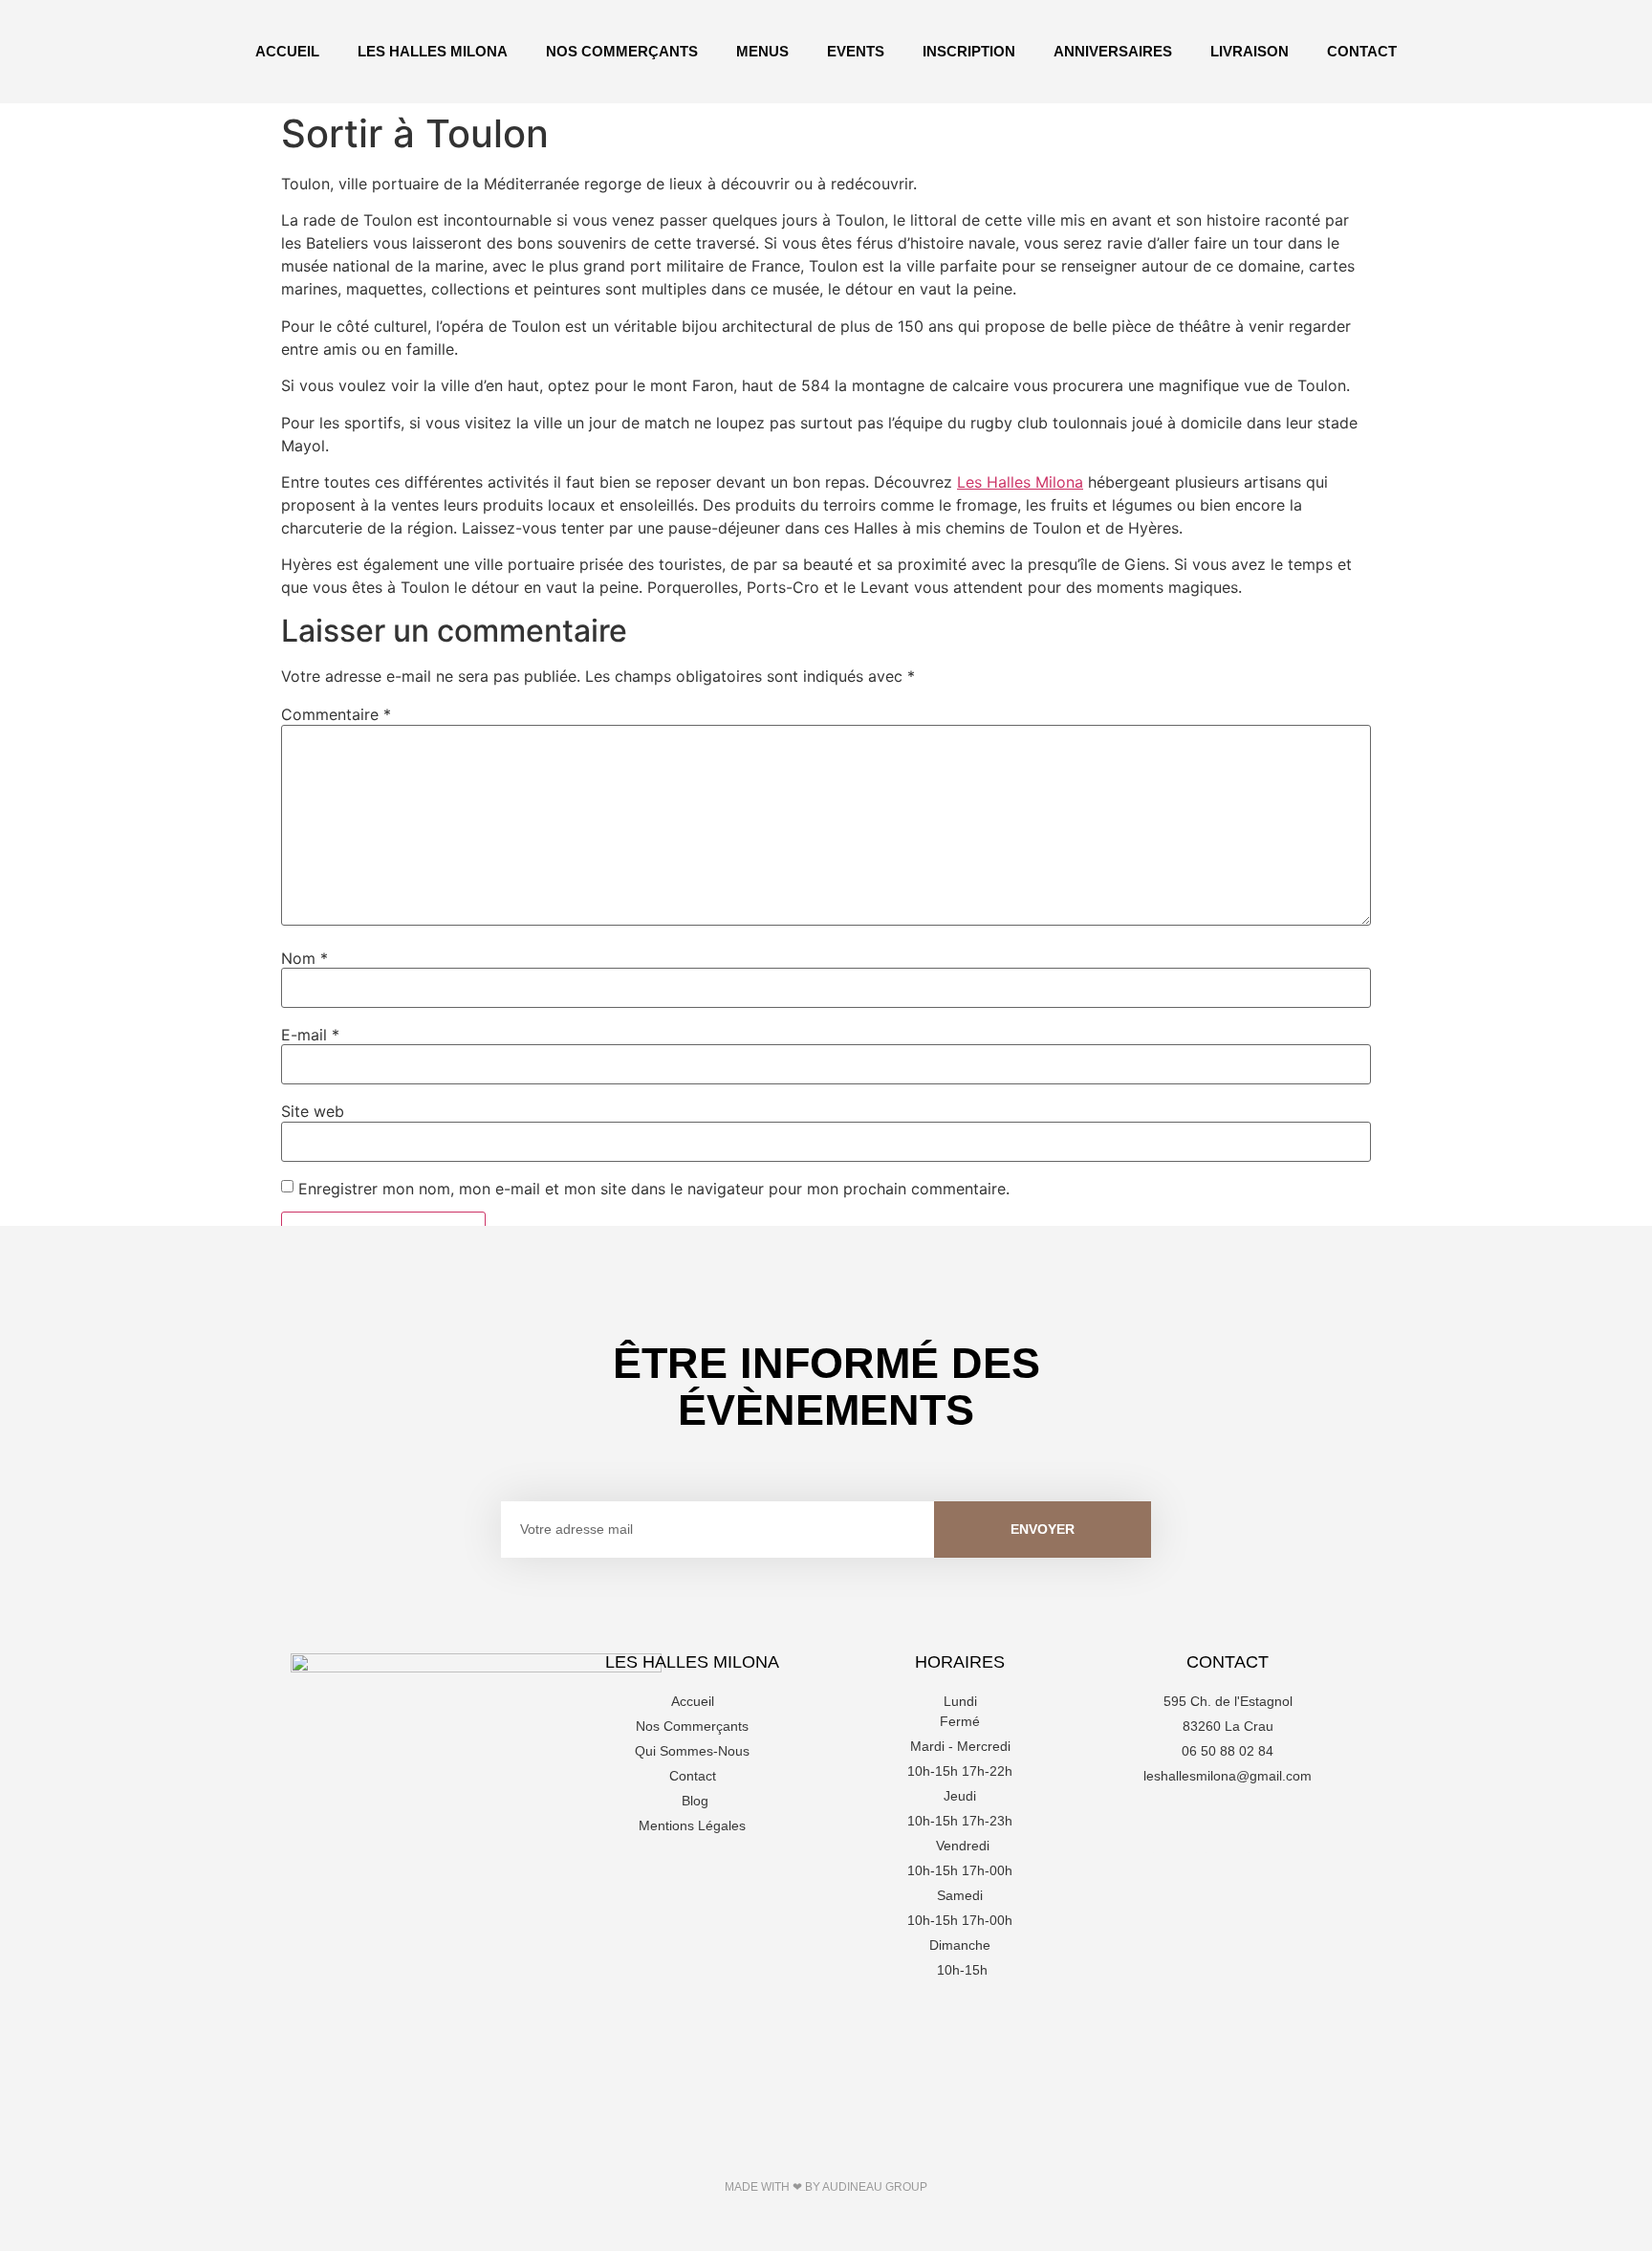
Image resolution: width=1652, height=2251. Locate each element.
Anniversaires (1113, 51)
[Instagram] (1228, 1829)
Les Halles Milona (433, 51)
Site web (313, 1111)
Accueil (287, 51)
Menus (762, 51)
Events (856, 51)
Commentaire (336, 714)
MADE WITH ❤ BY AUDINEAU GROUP (826, 2187)
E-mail (310, 1035)
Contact (1362, 51)
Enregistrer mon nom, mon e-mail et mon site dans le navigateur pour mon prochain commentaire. (654, 1189)
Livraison (1250, 51)
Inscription (969, 51)
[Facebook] (1175, 1829)
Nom (304, 958)
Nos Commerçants (622, 51)
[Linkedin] (1280, 1829)
